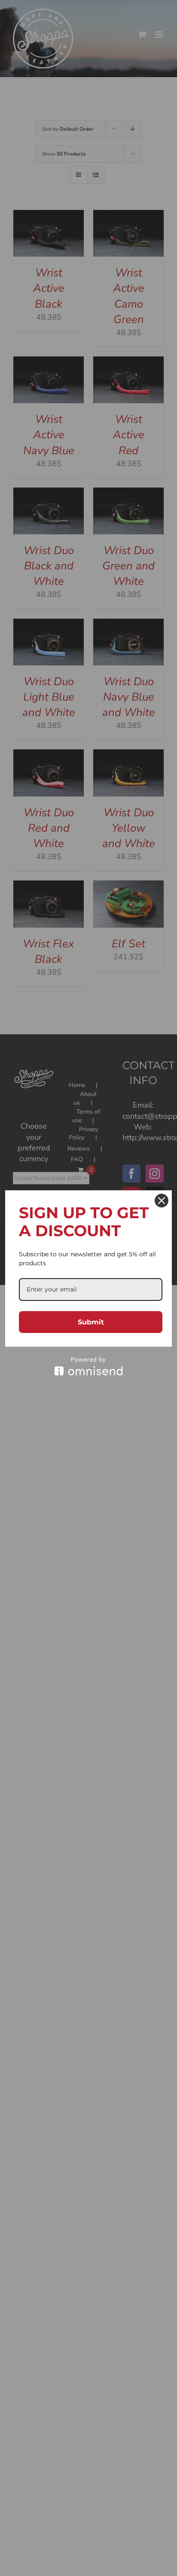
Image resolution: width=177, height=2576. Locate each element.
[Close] (162, 1201)
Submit (91, 1322)
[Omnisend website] (88, 1366)
